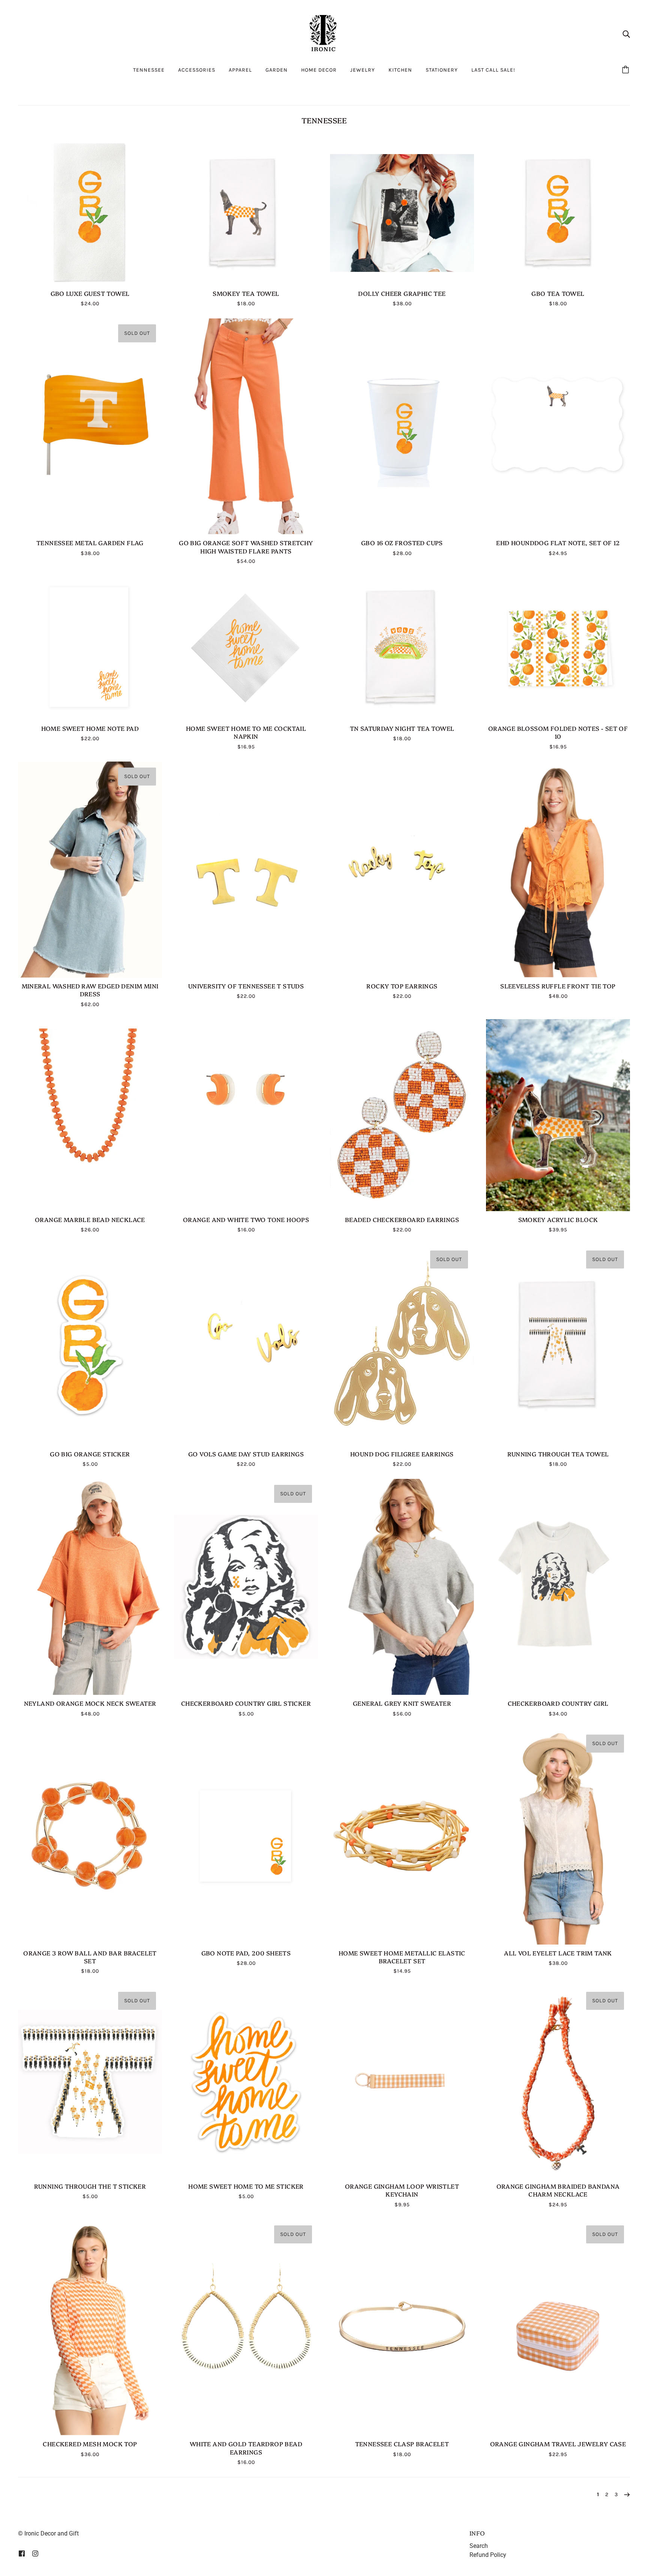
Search (479, 2546)
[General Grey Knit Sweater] (402, 1587)
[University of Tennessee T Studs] (246, 870)
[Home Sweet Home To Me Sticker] (246, 2082)
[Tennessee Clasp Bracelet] (402, 2327)
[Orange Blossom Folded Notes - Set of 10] (558, 648)
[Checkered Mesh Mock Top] (90, 2327)
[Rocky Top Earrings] (402, 870)
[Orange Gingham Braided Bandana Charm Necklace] (558, 2082)
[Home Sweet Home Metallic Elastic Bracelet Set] (402, 1837)
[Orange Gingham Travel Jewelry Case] (558, 2327)
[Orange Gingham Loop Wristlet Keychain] (402, 2082)
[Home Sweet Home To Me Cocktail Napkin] (246, 648)
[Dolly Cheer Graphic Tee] (402, 213)
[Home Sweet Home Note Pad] (90, 648)
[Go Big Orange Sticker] (90, 1345)
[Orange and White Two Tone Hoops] (246, 1115)
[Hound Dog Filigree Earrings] (402, 1345)
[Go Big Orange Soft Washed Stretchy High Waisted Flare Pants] (246, 426)
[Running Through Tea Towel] (558, 1345)
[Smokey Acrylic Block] (558, 1115)
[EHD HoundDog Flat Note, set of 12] (558, 426)
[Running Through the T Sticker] (90, 2082)
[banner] (324, 33)
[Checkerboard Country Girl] (558, 1587)
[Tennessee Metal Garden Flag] (90, 426)
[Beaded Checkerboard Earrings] (402, 1115)
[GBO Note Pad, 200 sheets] (246, 1837)
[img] (626, 34)
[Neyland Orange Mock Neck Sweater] (90, 1587)
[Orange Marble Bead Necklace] (90, 1115)
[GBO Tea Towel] (558, 213)
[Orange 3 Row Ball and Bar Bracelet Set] (90, 1837)
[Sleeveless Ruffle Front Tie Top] (558, 870)
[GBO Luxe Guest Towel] (90, 213)
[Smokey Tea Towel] (246, 213)
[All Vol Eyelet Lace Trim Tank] (558, 1837)
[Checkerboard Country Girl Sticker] (246, 1587)
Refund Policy (488, 2555)
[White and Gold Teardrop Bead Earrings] (246, 2327)
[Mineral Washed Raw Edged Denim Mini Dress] (90, 870)
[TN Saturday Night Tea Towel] (402, 648)
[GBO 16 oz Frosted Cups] (402, 426)
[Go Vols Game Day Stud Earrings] (246, 1345)
